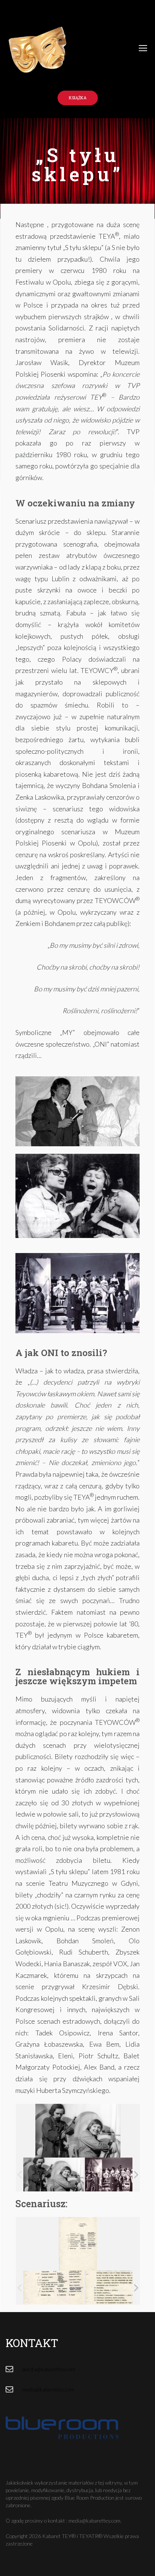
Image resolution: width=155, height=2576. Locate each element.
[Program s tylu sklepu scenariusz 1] (54, 2287)
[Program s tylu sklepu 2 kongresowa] (115, 2174)
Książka (78, 98)
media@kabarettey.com (48, 2389)
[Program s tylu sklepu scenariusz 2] (115, 2288)
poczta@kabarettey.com (49, 2369)
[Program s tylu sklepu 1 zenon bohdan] (54, 2174)
